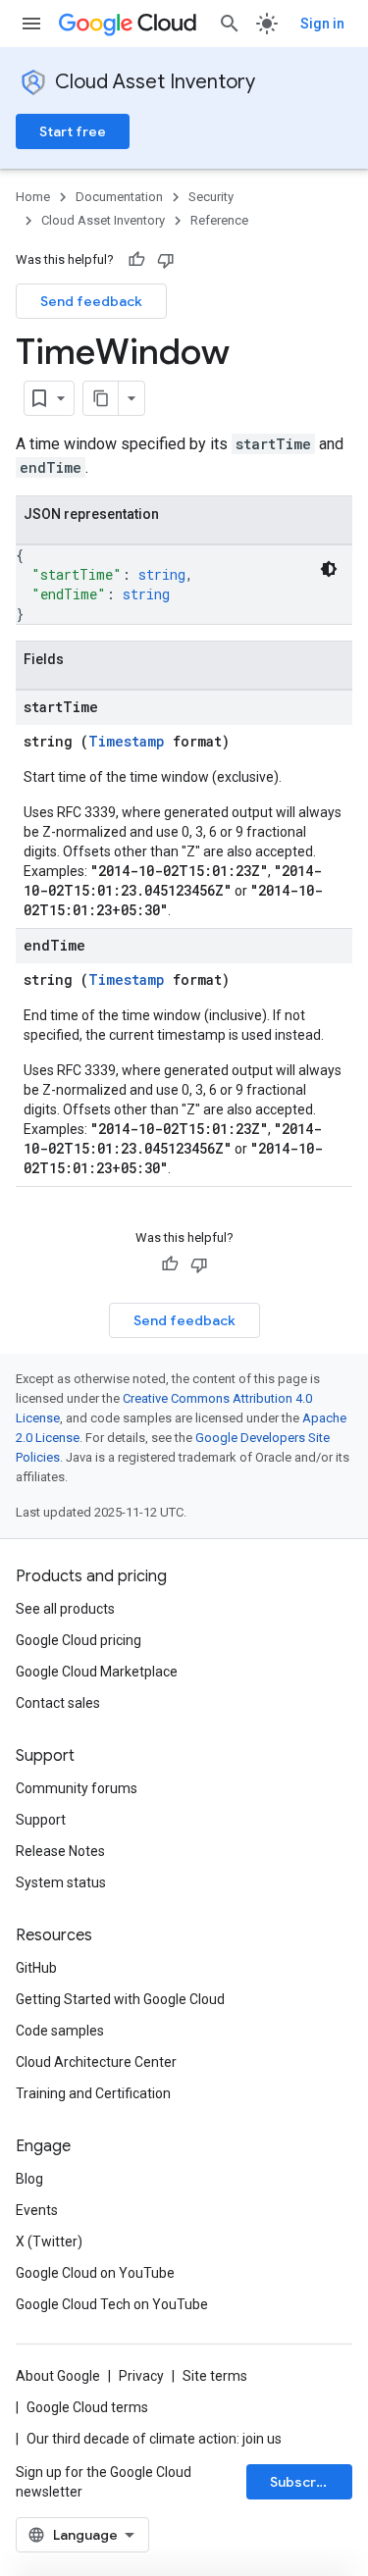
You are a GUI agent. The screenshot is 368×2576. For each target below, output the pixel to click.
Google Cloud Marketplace (97, 1672)
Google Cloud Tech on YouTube (112, 2304)
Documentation (119, 197)
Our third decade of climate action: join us (154, 2439)
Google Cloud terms (87, 2407)
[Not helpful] (166, 260)
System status (61, 1882)
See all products (65, 1609)
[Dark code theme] (329, 569)
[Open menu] (31, 24)
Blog (29, 2179)
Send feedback (91, 301)
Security (211, 197)
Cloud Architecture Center (96, 2062)
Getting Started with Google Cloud (120, 1999)
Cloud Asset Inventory (155, 82)
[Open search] (230, 24)
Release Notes (60, 1851)
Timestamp (127, 741)
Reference (219, 220)
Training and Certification (93, 2093)
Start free (73, 131)
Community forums (77, 1788)
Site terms (215, 2376)
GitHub (36, 1968)
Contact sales (58, 1703)
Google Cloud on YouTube (95, 2273)
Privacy (141, 2376)
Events (37, 2210)
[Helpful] (136, 260)
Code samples (60, 2031)
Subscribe (304, 2482)
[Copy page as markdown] (101, 398)
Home (33, 197)
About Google (58, 2376)
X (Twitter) (49, 2241)
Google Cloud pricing (79, 1640)
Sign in (322, 24)
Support (41, 1820)
